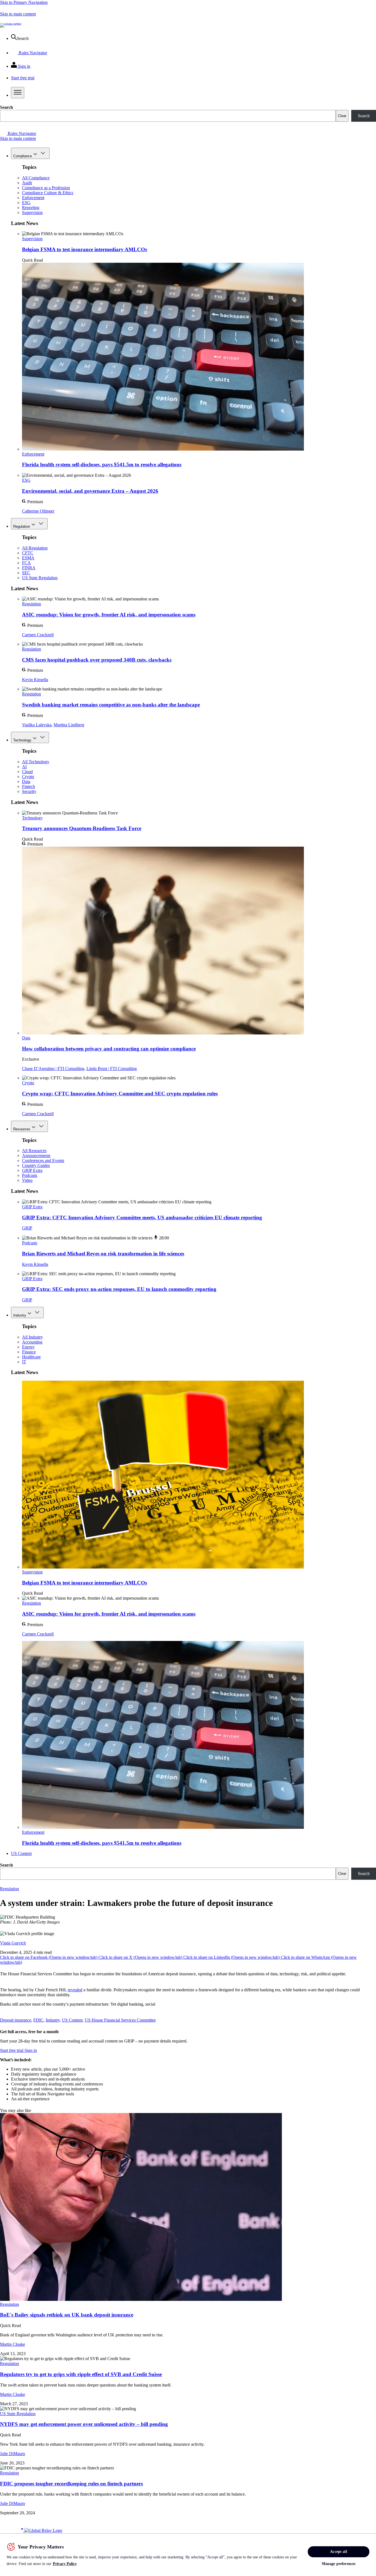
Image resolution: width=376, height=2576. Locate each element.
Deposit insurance (16, 2020)
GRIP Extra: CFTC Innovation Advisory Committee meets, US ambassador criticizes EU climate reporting (142, 1217)
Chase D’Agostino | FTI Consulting (53, 1068)
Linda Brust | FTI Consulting (112, 1068)
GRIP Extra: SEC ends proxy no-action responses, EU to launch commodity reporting (119, 1289)
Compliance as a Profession (46, 188)
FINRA (29, 568)
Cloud (27, 772)
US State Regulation (40, 578)
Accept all (338, 2552)
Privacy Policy (65, 2564)
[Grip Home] (12, 2530)
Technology (22, 740)
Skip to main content (18, 14)
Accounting (32, 1342)
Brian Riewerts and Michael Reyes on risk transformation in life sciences (103, 1254)
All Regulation (35, 548)
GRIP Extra (32, 1170)
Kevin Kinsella (35, 680)
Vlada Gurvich (13, 1943)
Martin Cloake (13, 2344)
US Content (21, 1853)
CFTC (28, 553)
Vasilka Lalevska (37, 725)
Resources (22, 1129)
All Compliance (36, 178)
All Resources (34, 1151)
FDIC (38, 2020)
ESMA (28, 558)
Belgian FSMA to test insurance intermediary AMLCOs (85, 249)
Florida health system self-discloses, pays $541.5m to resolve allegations (102, 464)
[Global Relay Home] (43, 2530)
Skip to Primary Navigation (24, 2)
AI (24, 767)
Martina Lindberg (69, 725)
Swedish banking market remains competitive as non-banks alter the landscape (111, 705)
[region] (188, 2555)
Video (27, 1180)
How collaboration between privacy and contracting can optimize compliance (109, 1049)
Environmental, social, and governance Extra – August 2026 (90, 491)
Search (6, 107)
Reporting (31, 208)
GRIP (27, 1228)
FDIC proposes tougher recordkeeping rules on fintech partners (71, 2484)
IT (24, 1362)
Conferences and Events (43, 1160)
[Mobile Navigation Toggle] (18, 93)
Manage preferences (339, 2564)
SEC (26, 573)
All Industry (32, 1337)
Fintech (28, 786)
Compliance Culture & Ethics (48, 193)
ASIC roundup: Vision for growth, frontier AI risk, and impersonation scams (109, 615)
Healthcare (31, 1357)
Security (29, 791)
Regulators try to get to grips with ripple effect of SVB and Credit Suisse (81, 2374)
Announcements (36, 1156)
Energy (28, 1347)
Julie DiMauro (13, 2454)
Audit (27, 183)
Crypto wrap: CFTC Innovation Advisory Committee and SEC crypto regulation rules (120, 1094)
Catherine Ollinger (38, 511)
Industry (20, 1315)
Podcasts (30, 1175)
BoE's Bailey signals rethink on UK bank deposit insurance (67, 2315)
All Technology (36, 762)
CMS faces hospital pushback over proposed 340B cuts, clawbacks (97, 660)
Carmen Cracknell (38, 635)
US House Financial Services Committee (120, 2020)
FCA (26, 563)
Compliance (23, 156)
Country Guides (36, 1165)
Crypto (28, 777)
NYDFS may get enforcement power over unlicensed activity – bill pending (84, 2424)
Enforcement (33, 198)
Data (26, 782)
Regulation (22, 526)
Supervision (32, 212)
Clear (342, 116)
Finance (29, 1352)
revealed (75, 1990)
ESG (26, 203)
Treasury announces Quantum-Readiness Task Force (82, 828)
